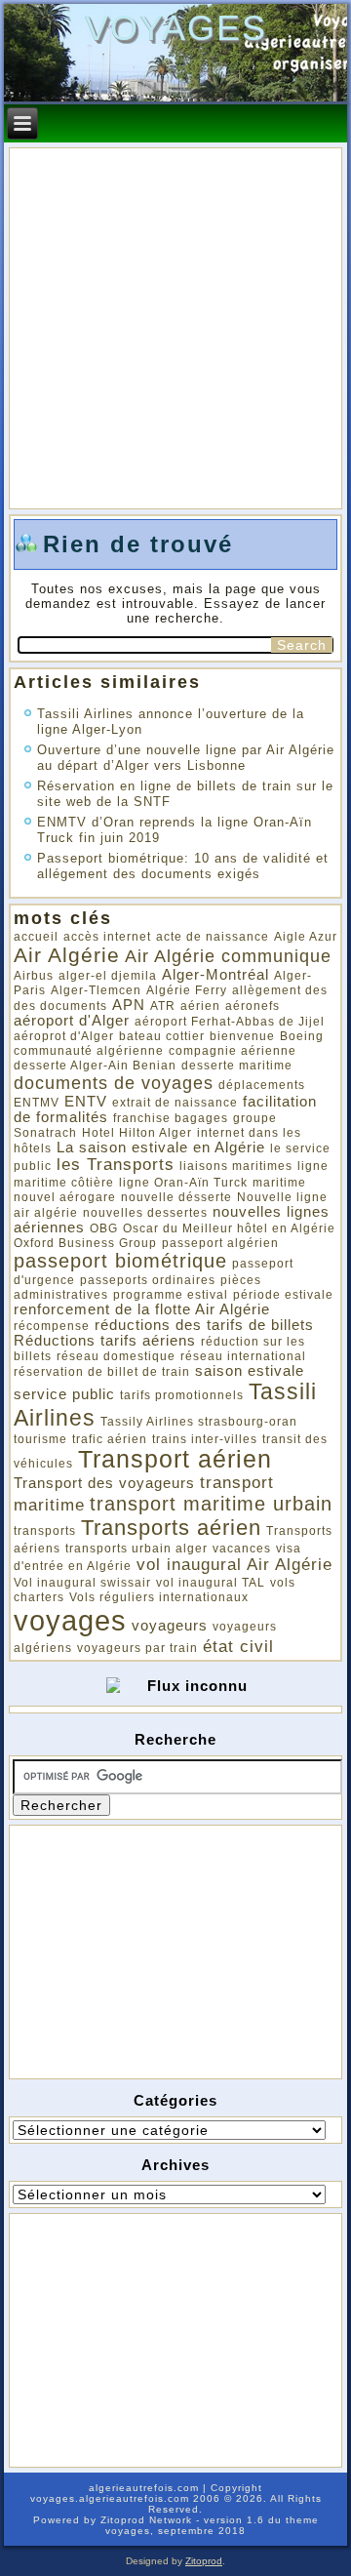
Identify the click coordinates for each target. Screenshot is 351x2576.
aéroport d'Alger (72, 1021)
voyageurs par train (137, 1648)
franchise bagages (171, 1118)
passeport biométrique (120, 1261)
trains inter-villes (205, 1439)
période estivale (283, 1295)
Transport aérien (175, 1459)
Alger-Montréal (215, 975)
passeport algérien (220, 1243)
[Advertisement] (159, 1951)
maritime (279, 1183)
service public (64, 1394)
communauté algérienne (89, 1051)
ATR (163, 1006)
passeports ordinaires (148, 1280)
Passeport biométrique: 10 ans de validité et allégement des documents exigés (183, 866)
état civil (238, 1647)
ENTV (86, 1102)
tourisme (40, 1439)
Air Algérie (67, 955)
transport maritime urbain (211, 1504)
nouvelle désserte (176, 1197)
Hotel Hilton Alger (137, 1133)
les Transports (116, 1165)
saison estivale (250, 1371)
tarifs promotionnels (182, 1395)
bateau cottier (162, 1036)
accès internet (107, 937)
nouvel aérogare (65, 1197)
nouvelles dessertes (145, 1213)
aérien (200, 1006)
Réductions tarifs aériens (105, 1341)
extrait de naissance (175, 1103)
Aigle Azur (306, 937)
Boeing (302, 1036)
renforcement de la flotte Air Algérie (142, 1309)
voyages (70, 1620)
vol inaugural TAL (211, 1583)
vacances (242, 1549)
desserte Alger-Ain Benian (95, 1066)
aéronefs (253, 1006)
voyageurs (170, 1626)
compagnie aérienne (233, 1051)
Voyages (176, 28)
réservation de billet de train (102, 1372)
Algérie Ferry (187, 990)
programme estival (171, 1295)
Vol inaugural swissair (82, 1583)
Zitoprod (204, 2561)
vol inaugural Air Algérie (234, 1565)
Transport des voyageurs (104, 1483)
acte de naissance (213, 937)
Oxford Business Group (85, 1243)
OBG (104, 1228)
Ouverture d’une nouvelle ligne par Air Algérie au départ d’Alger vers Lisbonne (186, 758)
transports (45, 1531)
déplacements (262, 1085)
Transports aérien (171, 1528)
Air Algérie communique (228, 956)
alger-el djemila (108, 976)
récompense (52, 1326)
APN (129, 1005)
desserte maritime (237, 1066)
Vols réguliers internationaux (159, 1597)
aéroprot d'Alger (64, 1036)
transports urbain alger (136, 1549)
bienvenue (242, 1036)
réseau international (243, 1356)
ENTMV (37, 1103)
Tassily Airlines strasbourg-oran (199, 1422)
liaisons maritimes (236, 1166)
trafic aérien (110, 1439)
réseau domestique (116, 1356)
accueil (36, 937)
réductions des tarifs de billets (204, 1325)
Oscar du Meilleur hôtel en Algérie (229, 1228)
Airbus (34, 976)
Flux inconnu (197, 1686)
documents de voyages (114, 1083)
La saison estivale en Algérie (161, 1147)
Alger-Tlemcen (96, 990)
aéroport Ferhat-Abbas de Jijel (230, 1022)
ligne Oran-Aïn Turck (183, 1183)
